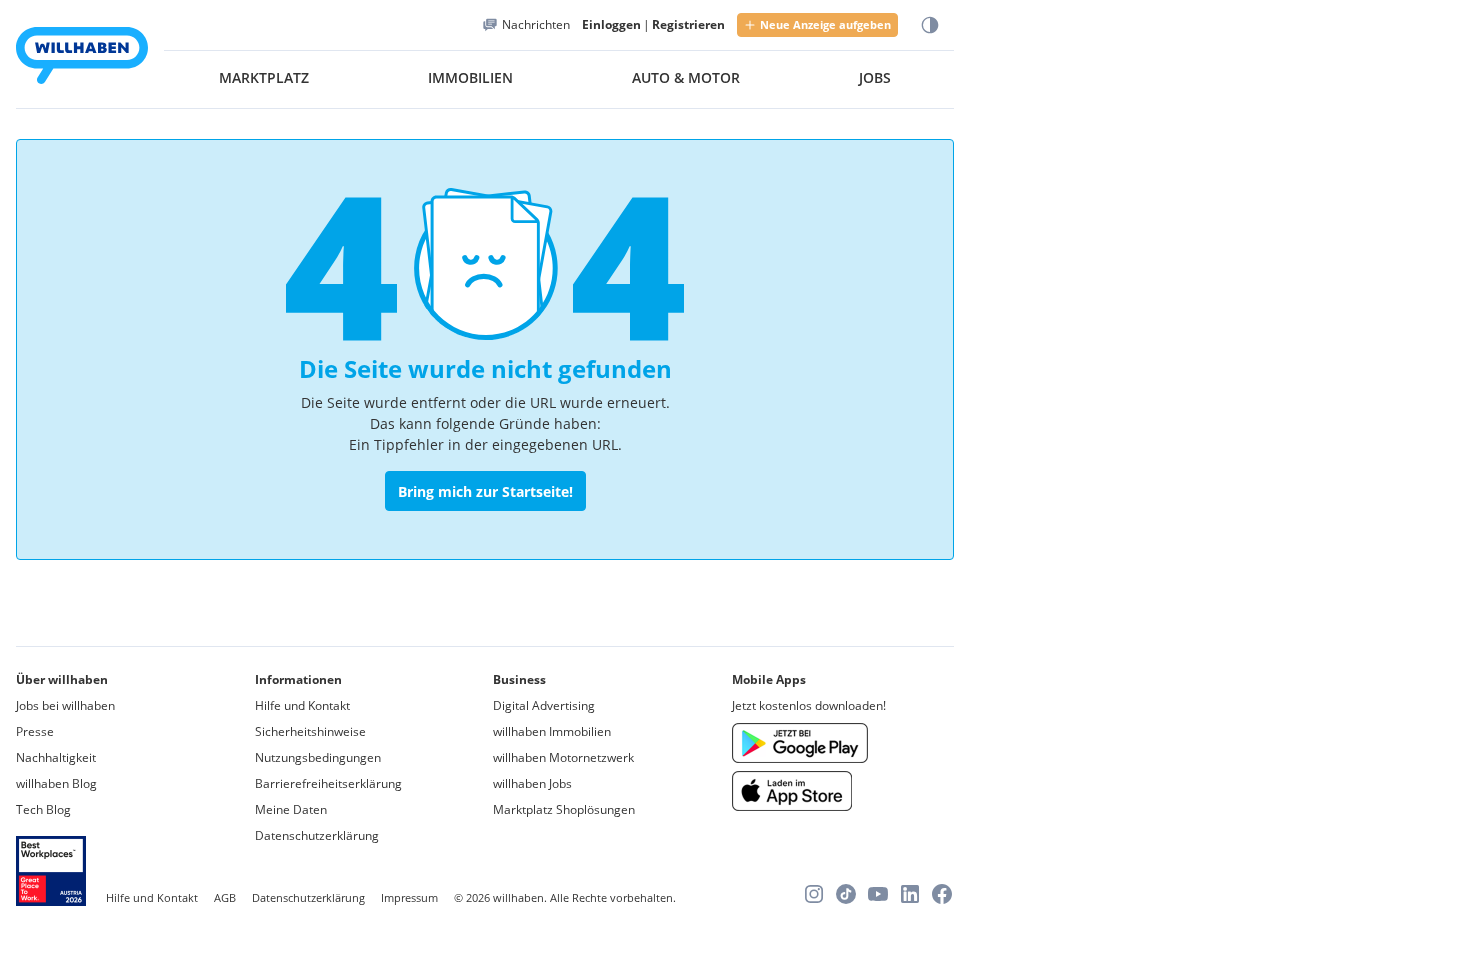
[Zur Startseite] (82, 58)
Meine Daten (291, 809)
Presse (35, 731)
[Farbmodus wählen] (930, 25)
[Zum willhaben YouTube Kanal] (878, 894)
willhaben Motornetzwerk (563, 757)
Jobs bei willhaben (65, 705)
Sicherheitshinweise (310, 731)
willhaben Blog (56, 783)
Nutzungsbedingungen (318, 757)
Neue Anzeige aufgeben (825, 24)
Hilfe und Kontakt (302, 705)
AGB (225, 897)
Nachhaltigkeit (56, 757)
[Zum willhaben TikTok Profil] (846, 894)
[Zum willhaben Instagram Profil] (814, 894)
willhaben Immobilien (552, 731)
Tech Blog (43, 809)
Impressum (409, 897)
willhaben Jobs (532, 783)
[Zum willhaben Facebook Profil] (942, 894)
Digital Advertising (544, 705)
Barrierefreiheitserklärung (328, 783)
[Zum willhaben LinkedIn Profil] (910, 894)
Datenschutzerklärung (317, 835)
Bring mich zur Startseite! (485, 491)
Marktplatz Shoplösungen (564, 809)
